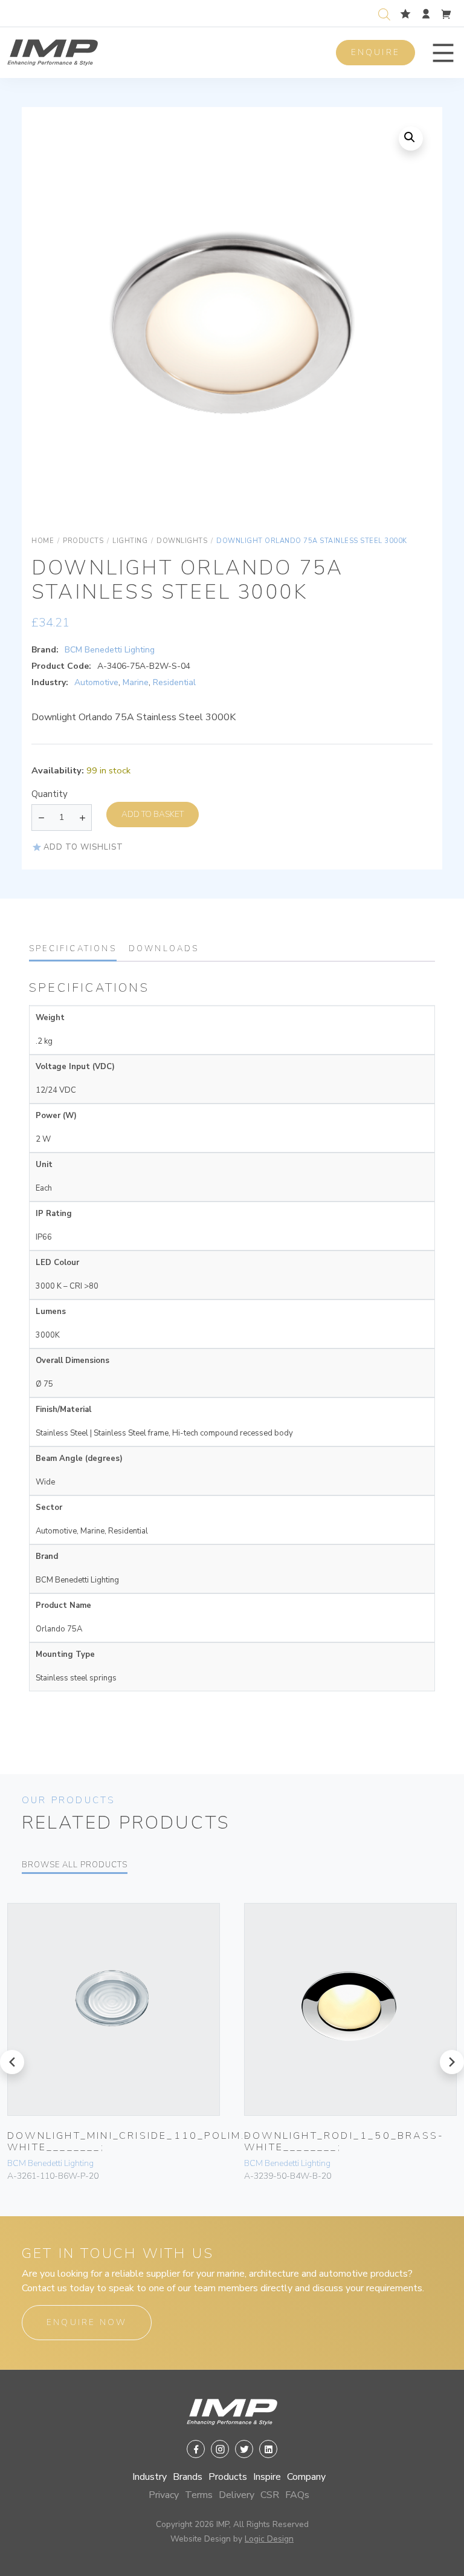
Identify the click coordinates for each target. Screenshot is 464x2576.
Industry (150, 2477)
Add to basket (153, 814)
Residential (174, 682)
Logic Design (269, 2539)
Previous (56, 330)
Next (408, 330)
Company (306, 2477)
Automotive (96, 682)
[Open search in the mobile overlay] (387, 13)
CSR (270, 2495)
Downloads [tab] (164, 949)
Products (228, 2477)
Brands (188, 2477)
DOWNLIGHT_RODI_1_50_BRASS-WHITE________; (344, 2142)
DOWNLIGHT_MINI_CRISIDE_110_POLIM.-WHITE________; (129, 2142)
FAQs (297, 2495)
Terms (199, 2495)
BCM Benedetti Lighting (110, 650)
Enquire (375, 52)
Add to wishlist (83, 847)
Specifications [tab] (73, 949)
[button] (443, 53)
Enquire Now (87, 2322)
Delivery (237, 2495)
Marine (136, 682)
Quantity (50, 794)
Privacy (164, 2495)
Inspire (267, 2477)
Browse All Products (75, 1865)
